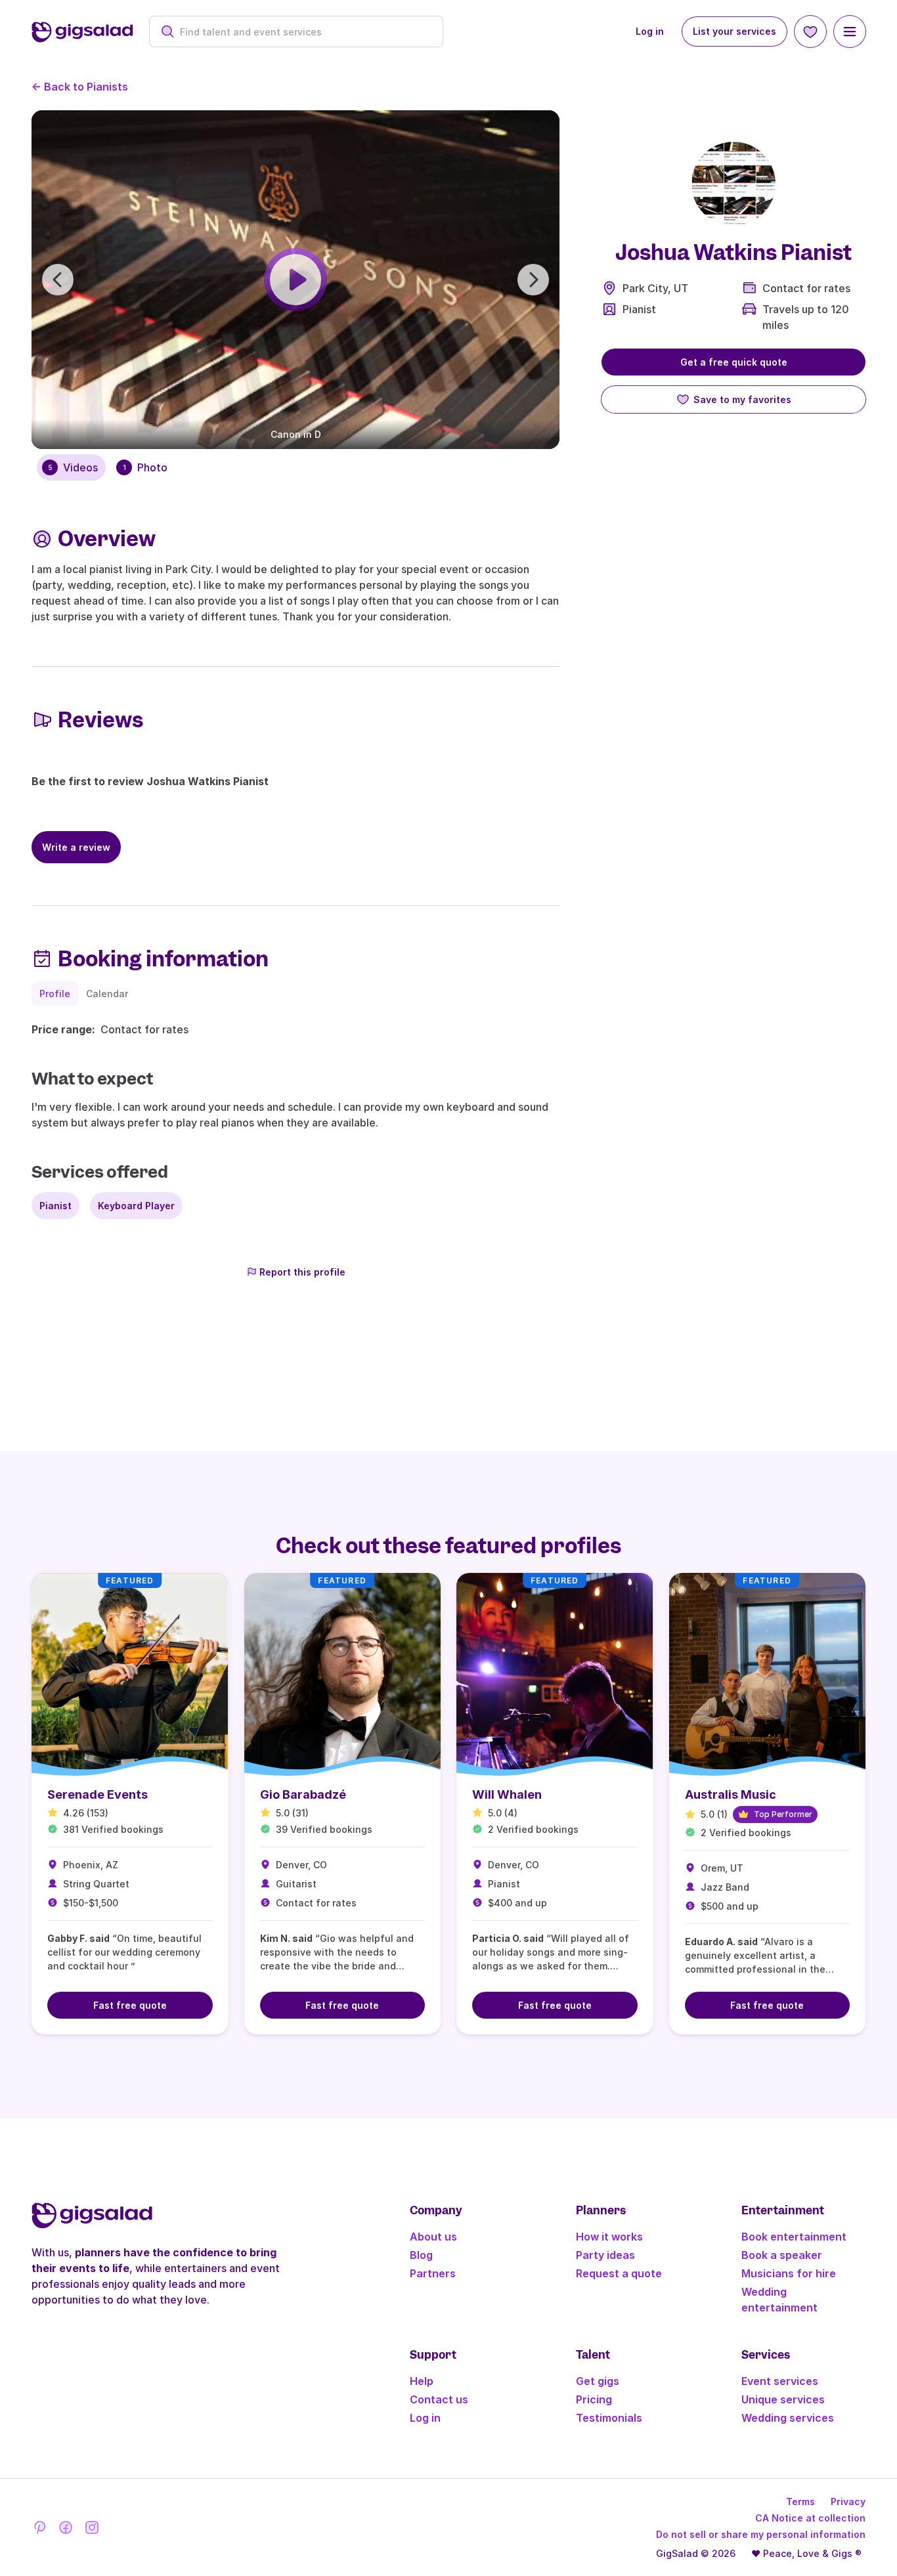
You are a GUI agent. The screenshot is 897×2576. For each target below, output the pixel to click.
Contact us (439, 2399)
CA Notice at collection (810, 2518)
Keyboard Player (136, 1206)
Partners (433, 2273)
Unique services (783, 2399)
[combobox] (303, 32)
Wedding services (788, 2418)
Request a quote (619, 2273)
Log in (650, 31)
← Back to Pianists (80, 87)
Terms (800, 2501)
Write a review (76, 847)
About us (433, 2237)
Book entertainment (794, 2237)
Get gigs (598, 2381)
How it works (609, 2237)
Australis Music (731, 1794)
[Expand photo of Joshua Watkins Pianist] (733, 184)
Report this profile (302, 1272)
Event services (780, 2381)
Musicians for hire (789, 2273)
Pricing (594, 2399)
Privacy (848, 2501)
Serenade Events (98, 1794)
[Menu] (850, 32)
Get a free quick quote (734, 362)
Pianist (639, 309)
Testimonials (609, 2418)
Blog (421, 2255)
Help (422, 2381)
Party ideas (605, 2255)
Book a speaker (782, 2255)
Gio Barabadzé (303, 1794)
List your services (734, 31)
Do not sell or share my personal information (761, 2534)
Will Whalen (507, 1794)
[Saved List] (810, 32)
